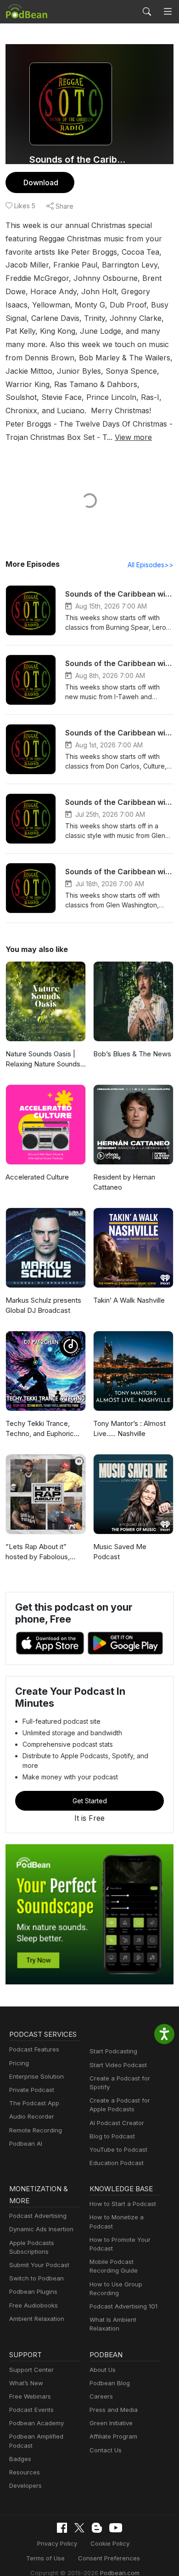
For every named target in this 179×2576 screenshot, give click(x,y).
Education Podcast (117, 2163)
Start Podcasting (113, 2051)
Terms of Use (45, 2558)
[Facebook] (62, 2528)
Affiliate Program (113, 2436)
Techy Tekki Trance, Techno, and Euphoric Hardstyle (40, 1429)
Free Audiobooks (34, 2305)
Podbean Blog (110, 2383)
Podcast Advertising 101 (123, 2306)
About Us (103, 2370)
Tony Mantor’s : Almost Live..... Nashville (129, 1429)
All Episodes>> (151, 565)
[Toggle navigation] (168, 12)
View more (133, 437)
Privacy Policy (57, 2543)
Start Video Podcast (118, 2065)
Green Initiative (111, 2423)
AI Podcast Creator (117, 2123)
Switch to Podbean (36, 2278)
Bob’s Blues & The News (132, 1054)
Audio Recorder (32, 2116)
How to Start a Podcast (123, 2204)
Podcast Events (31, 2410)
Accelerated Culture (37, 1177)
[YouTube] (116, 2528)
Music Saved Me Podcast (120, 1552)
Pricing (19, 2063)
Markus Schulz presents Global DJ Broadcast (43, 1305)
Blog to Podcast (112, 2136)
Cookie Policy (110, 2543)
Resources (25, 2472)
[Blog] (97, 2528)
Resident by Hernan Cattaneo (124, 1182)
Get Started (90, 1801)
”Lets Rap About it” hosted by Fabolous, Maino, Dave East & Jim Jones (43, 1552)
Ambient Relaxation (37, 2319)
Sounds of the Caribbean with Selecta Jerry (79, 160)
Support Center (31, 2370)
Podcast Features (34, 2049)
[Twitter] (79, 2528)
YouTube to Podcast (118, 2149)
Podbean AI (26, 2143)
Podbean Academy (36, 2423)
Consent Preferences (109, 2558)
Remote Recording (36, 2130)
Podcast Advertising (38, 2216)
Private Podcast (32, 2090)
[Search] (147, 11)
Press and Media (114, 2410)
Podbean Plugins (33, 2291)
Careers (101, 2396)
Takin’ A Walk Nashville (129, 1300)
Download (41, 182)
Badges (20, 2459)
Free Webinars (30, 2396)
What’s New (26, 2383)
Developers (25, 2485)
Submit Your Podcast (39, 2265)
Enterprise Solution (36, 2076)
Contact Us (106, 2450)
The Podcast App (34, 2103)
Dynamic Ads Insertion (41, 2229)
